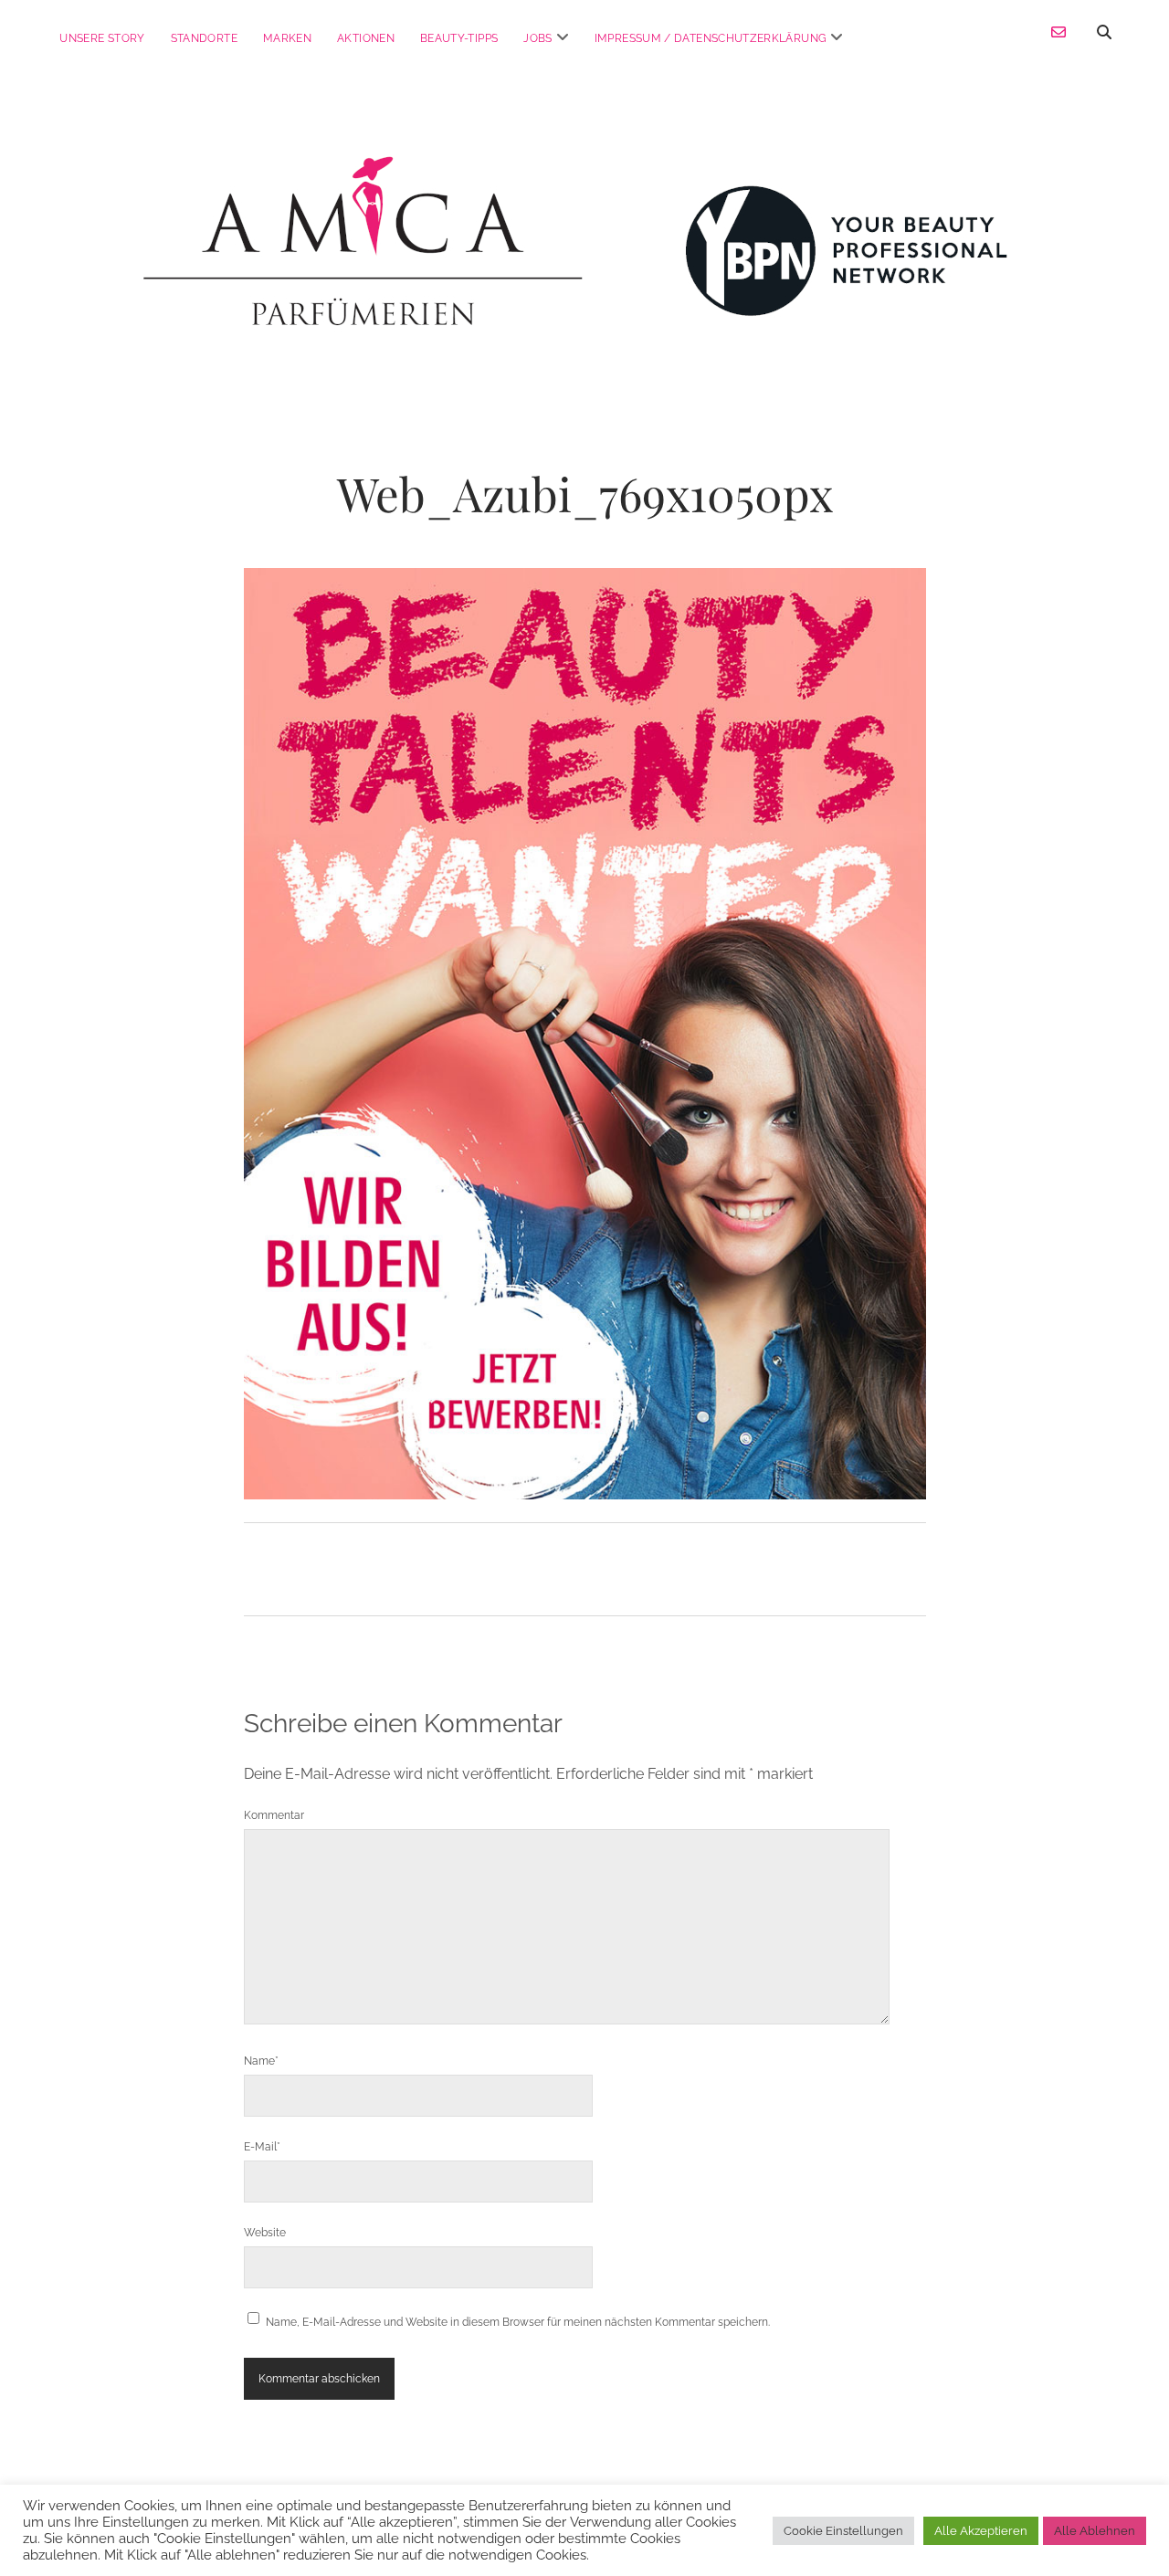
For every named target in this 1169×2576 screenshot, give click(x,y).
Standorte (204, 38)
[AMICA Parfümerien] (584, 334)
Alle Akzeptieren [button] (981, 2531)
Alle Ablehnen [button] (1095, 2531)
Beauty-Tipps (459, 38)
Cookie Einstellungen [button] (843, 2531)
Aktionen (366, 38)
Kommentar (274, 1815)
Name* (261, 2061)
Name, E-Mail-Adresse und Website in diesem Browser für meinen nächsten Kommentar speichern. (518, 2322)
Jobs (537, 38)
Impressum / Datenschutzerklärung (711, 38)
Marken (287, 38)
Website (265, 2233)
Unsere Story (102, 38)
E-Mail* (262, 2147)
